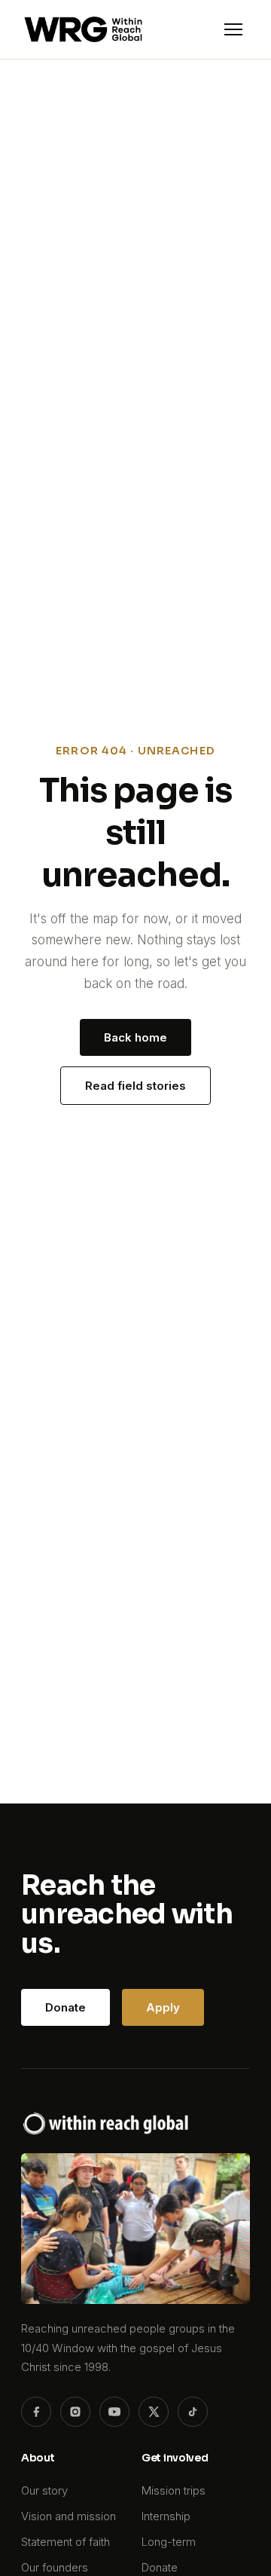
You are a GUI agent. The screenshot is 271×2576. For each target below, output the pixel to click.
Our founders (55, 2567)
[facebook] (36, 2412)
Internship (166, 2516)
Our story (44, 2490)
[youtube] (114, 2412)
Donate (65, 2007)
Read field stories (135, 1086)
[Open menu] (233, 29)
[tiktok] (193, 2412)
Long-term (169, 2542)
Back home (135, 1037)
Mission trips (174, 2490)
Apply (163, 2007)
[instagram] (75, 2412)
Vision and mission (69, 2516)
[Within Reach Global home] (83, 29)
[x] (154, 2412)
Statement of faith (65, 2542)
